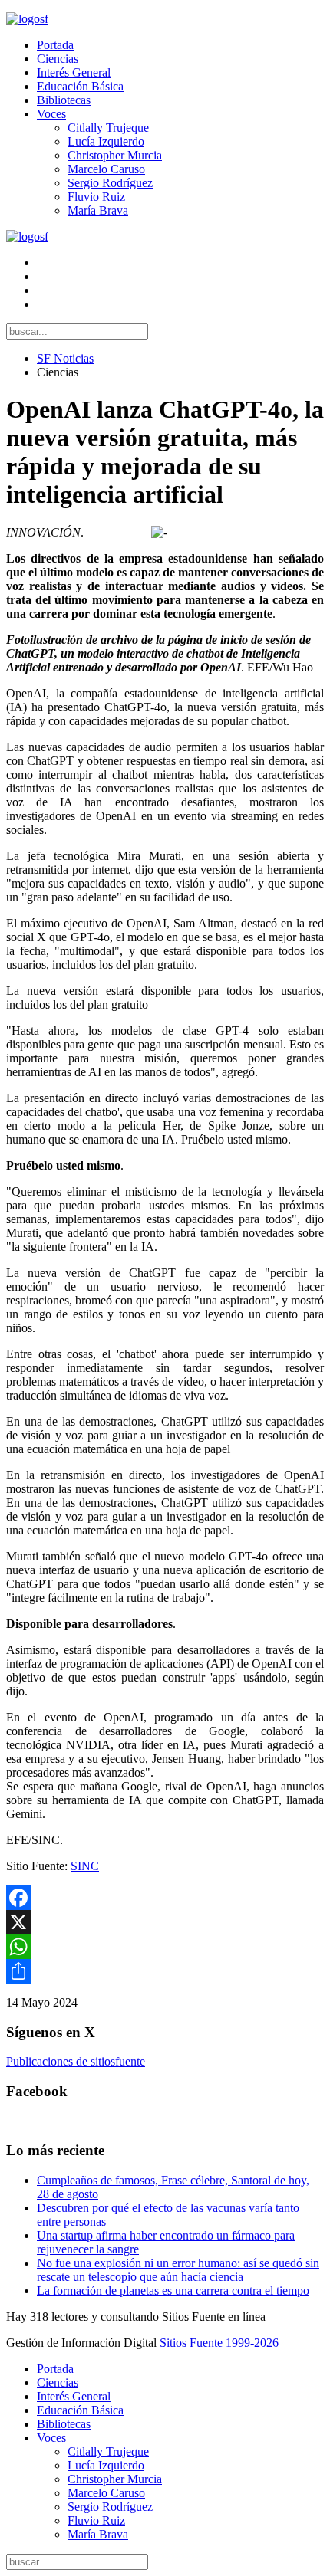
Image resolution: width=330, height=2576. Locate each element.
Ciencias (58, 59)
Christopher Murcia (115, 155)
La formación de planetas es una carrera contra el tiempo (173, 2291)
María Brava (98, 210)
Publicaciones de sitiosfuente (76, 2061)
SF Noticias (65, 358)
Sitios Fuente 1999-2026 (219, 2343)
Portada (55, 45)
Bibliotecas (64, 100)
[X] (165, 1922)
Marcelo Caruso (106, 169)
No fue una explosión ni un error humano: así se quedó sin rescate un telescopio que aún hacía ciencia (178, 2270)
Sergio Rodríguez (110, 183)
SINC (85, 1866)
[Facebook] (165, 1898)
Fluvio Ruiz (96, 197)
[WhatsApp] (165, 1947)
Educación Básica (80, 86)
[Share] (165, 1971)
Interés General (74, 72)
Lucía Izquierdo (106, 141)
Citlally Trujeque (108, 128)
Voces (51, 114)
